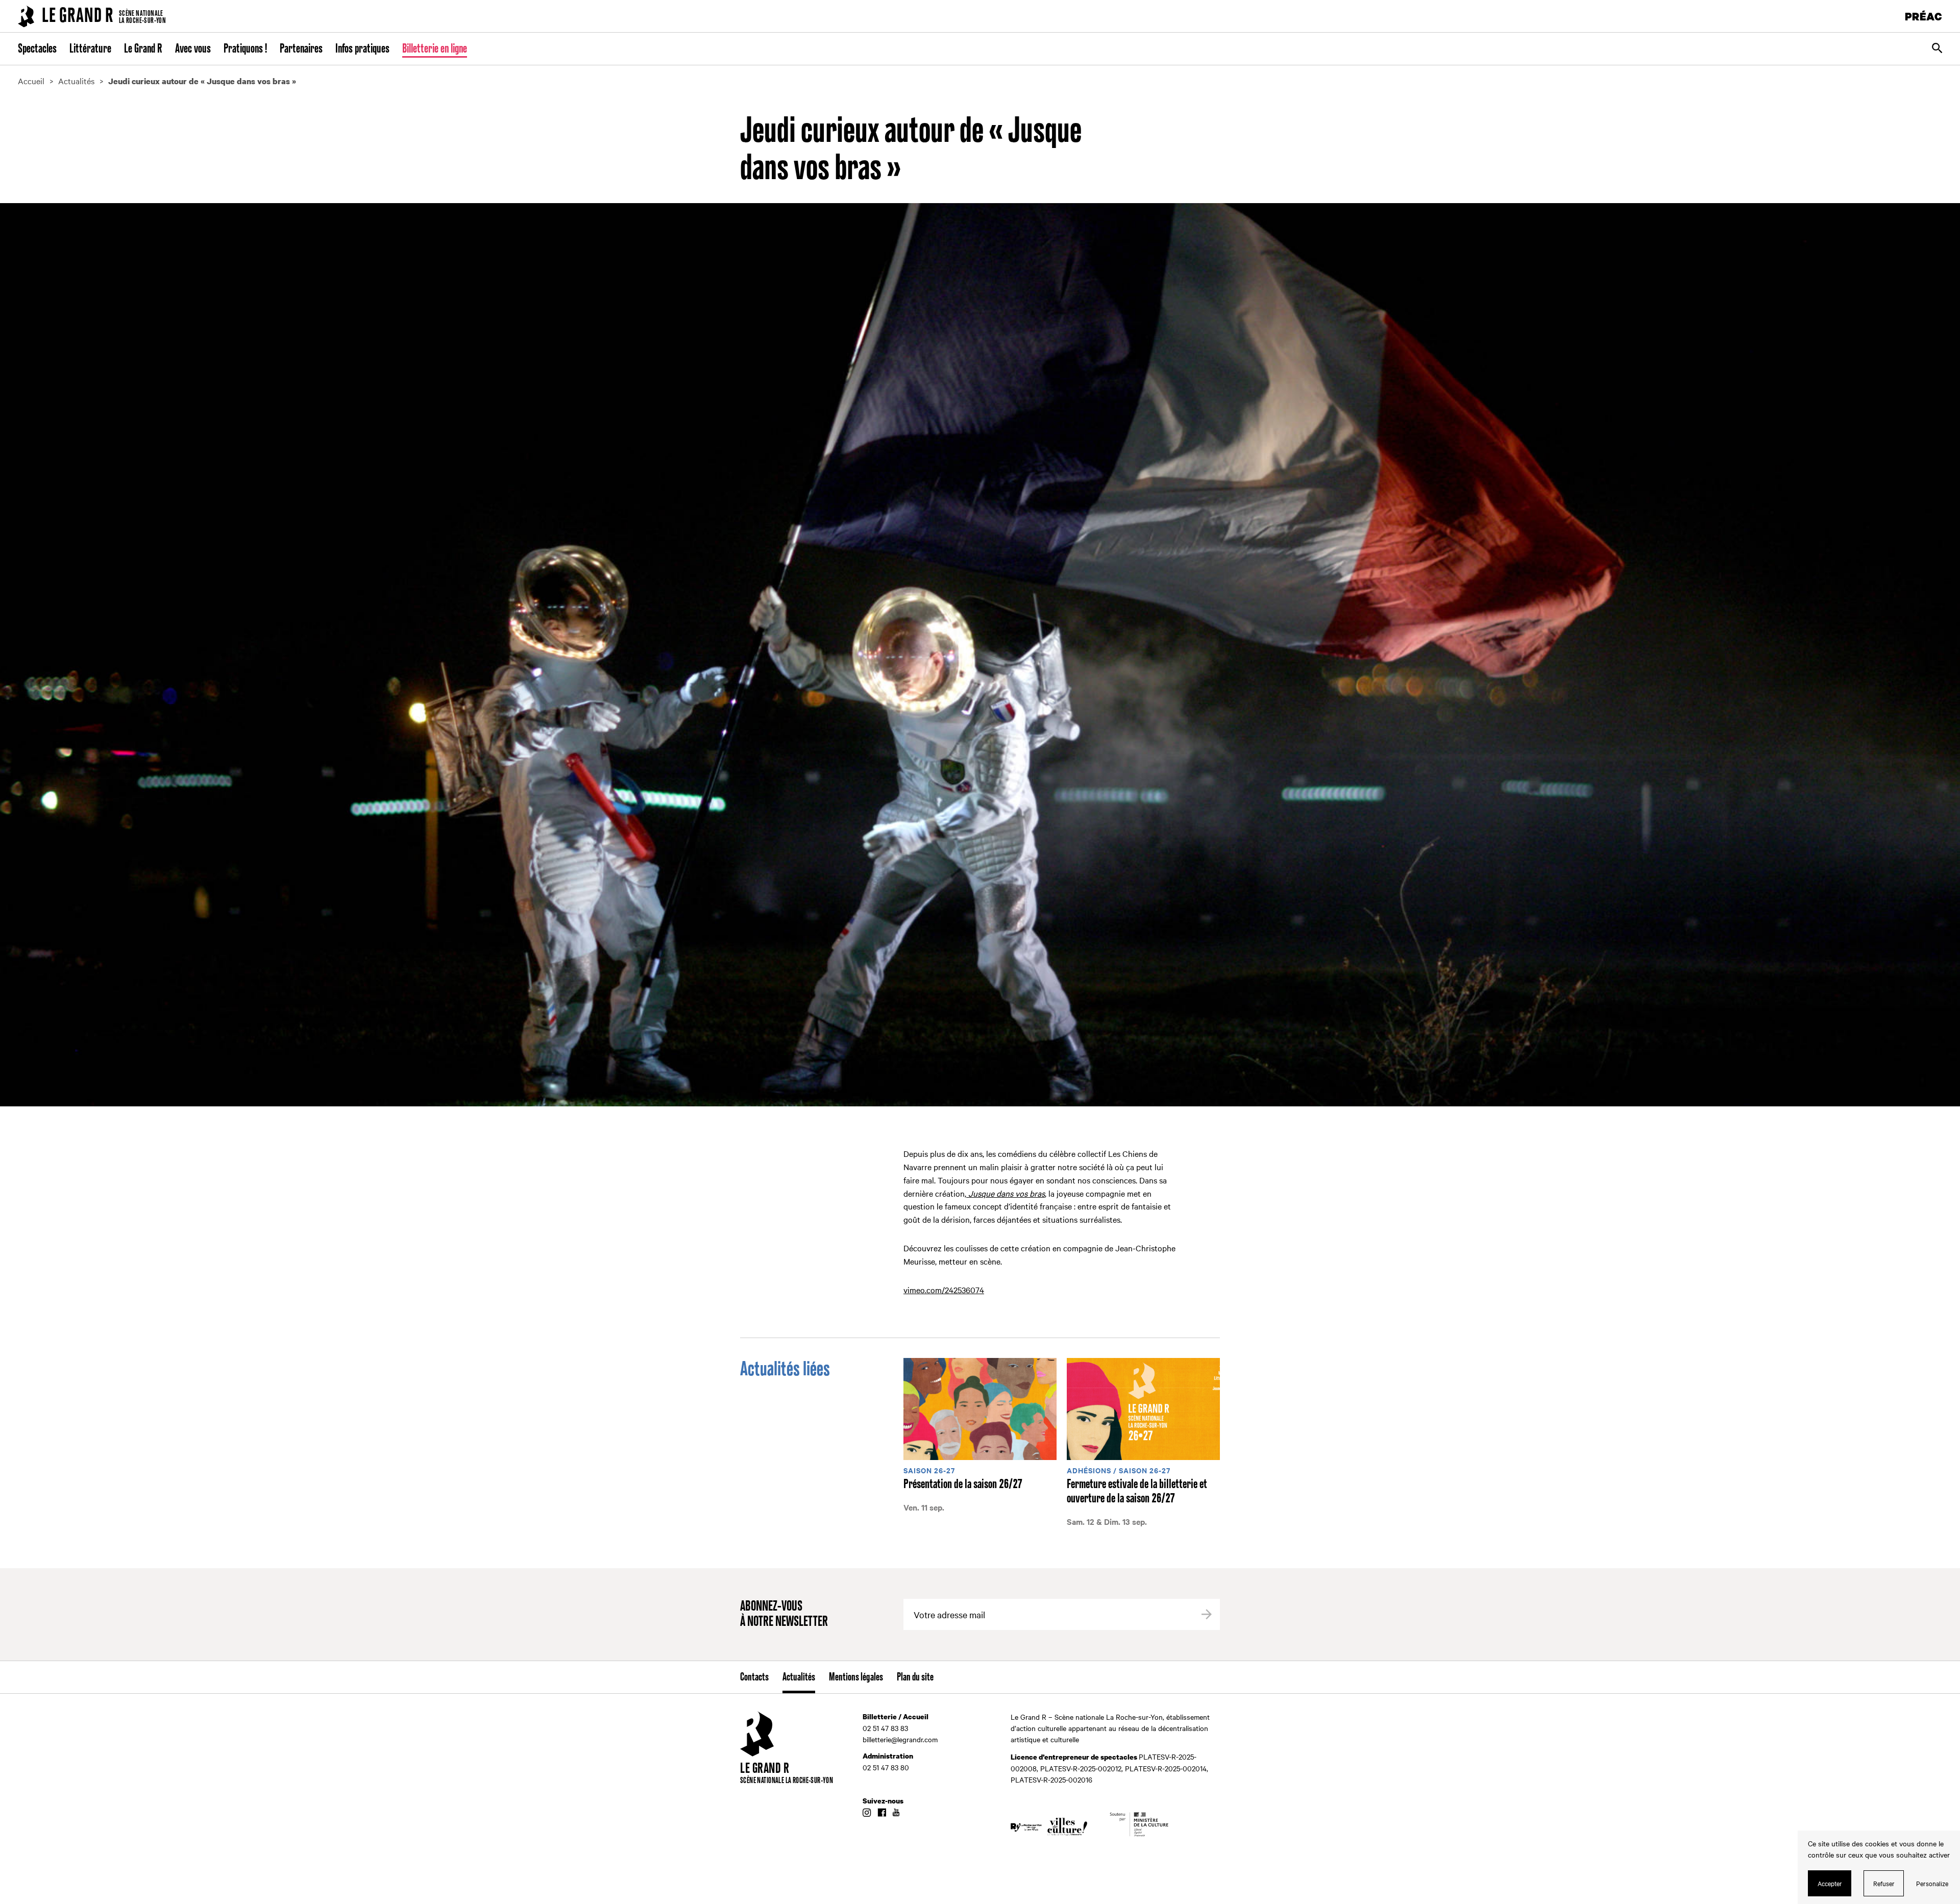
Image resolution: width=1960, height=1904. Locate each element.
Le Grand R (143, 49)
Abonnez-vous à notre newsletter (784, 1614)
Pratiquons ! (245, 49)
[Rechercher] (1937, 49)
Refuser (1884, 1883)
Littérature (90, 49)
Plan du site (915, 1677)
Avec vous (193, 49)
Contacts (754, 1677)
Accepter (1830, 1883)
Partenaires (301, 49)
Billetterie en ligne (435, 49)
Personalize (1932, 1883)
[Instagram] (867, 1813)
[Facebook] (882, 1813)
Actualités (799, 1677)
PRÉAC (1924, 16)
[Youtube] (896, 1813)
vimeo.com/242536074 (944, 1290)
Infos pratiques (362, 49)
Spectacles (37, 49)
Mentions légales (856, 1677)
